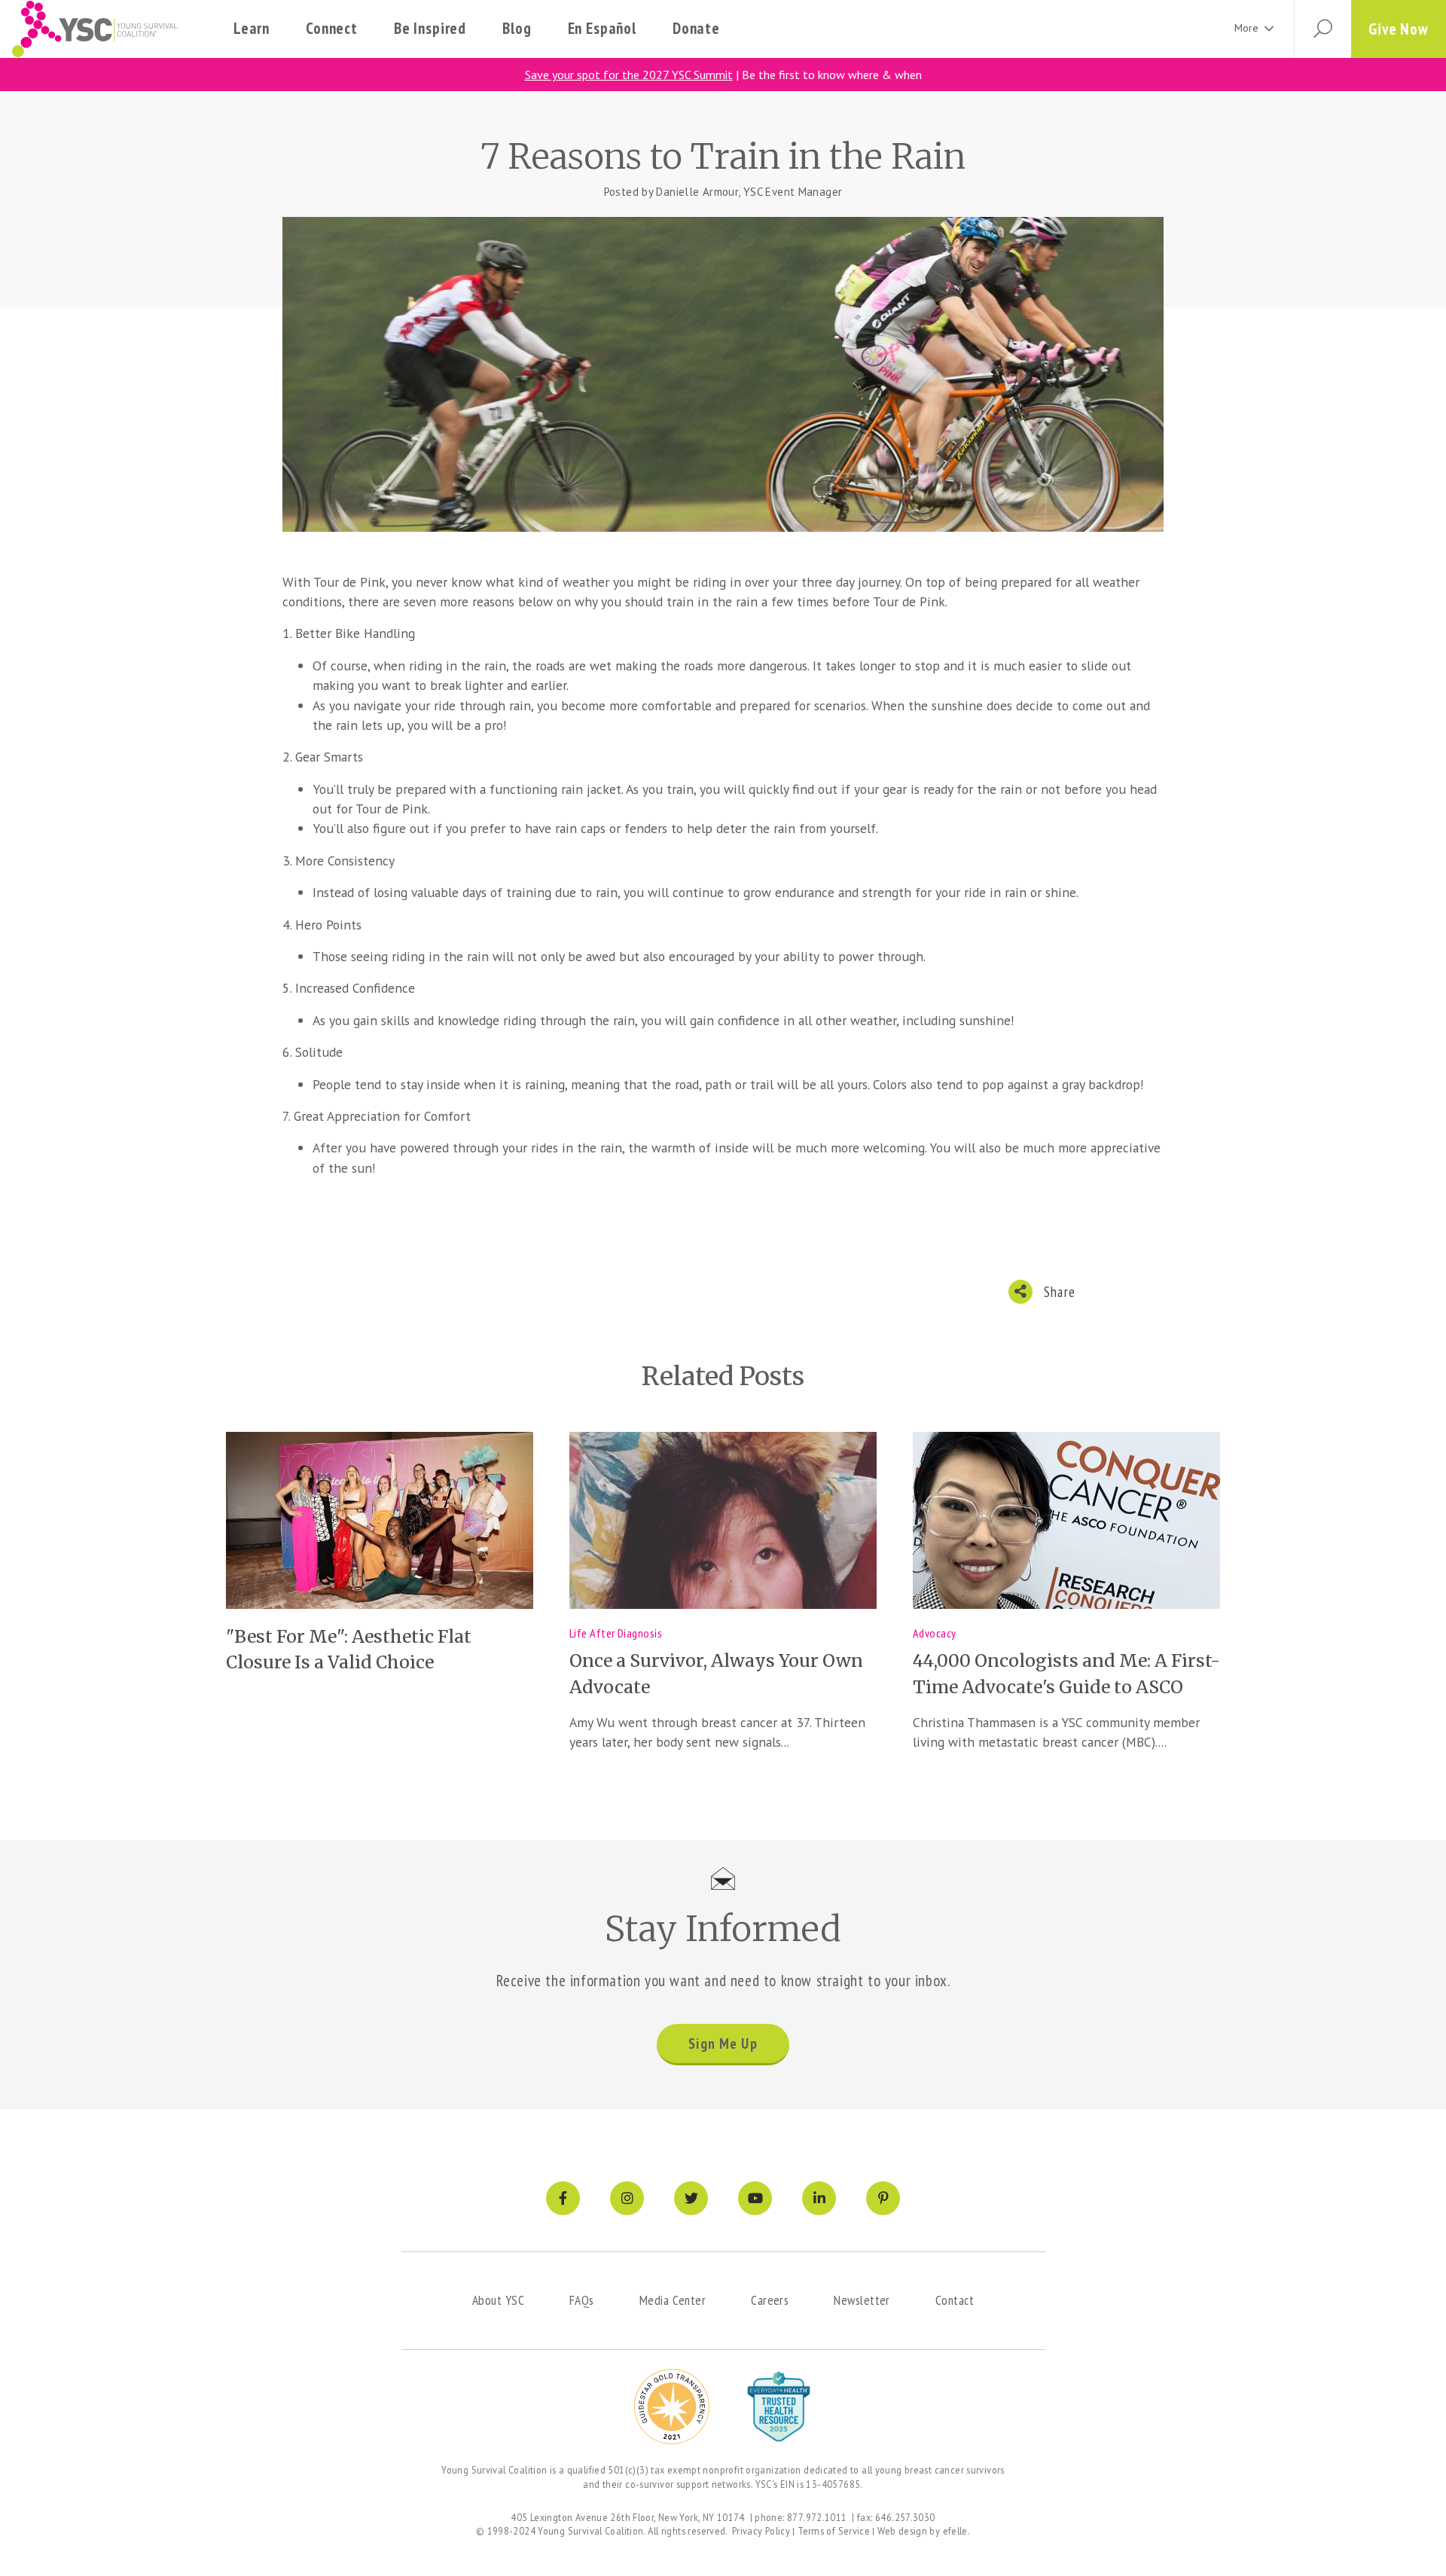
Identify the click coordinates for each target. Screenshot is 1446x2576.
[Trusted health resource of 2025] (779, 2407)
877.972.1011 (817, 2517)
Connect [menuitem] (332, 28)
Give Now (1399, 29)
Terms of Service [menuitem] (834, 2531)
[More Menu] (1269, 29)
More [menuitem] (1246, 28)
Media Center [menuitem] (673, 2300)
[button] (1322, 29)
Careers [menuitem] (770, 2300)
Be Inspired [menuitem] (430, 28)
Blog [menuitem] (517, 28)
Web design (902, 2531)
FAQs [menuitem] (582, 2300)
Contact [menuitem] (955, 2300)
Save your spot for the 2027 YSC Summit (629, 75)
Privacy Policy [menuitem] (761, 2531)
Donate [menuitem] (696, 28)
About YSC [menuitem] (498, 2300)
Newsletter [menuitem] (862, 2300)
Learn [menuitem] (252, 28)
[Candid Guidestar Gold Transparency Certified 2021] (672, 2407)
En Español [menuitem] (602, 28)
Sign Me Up (723, 2043)
